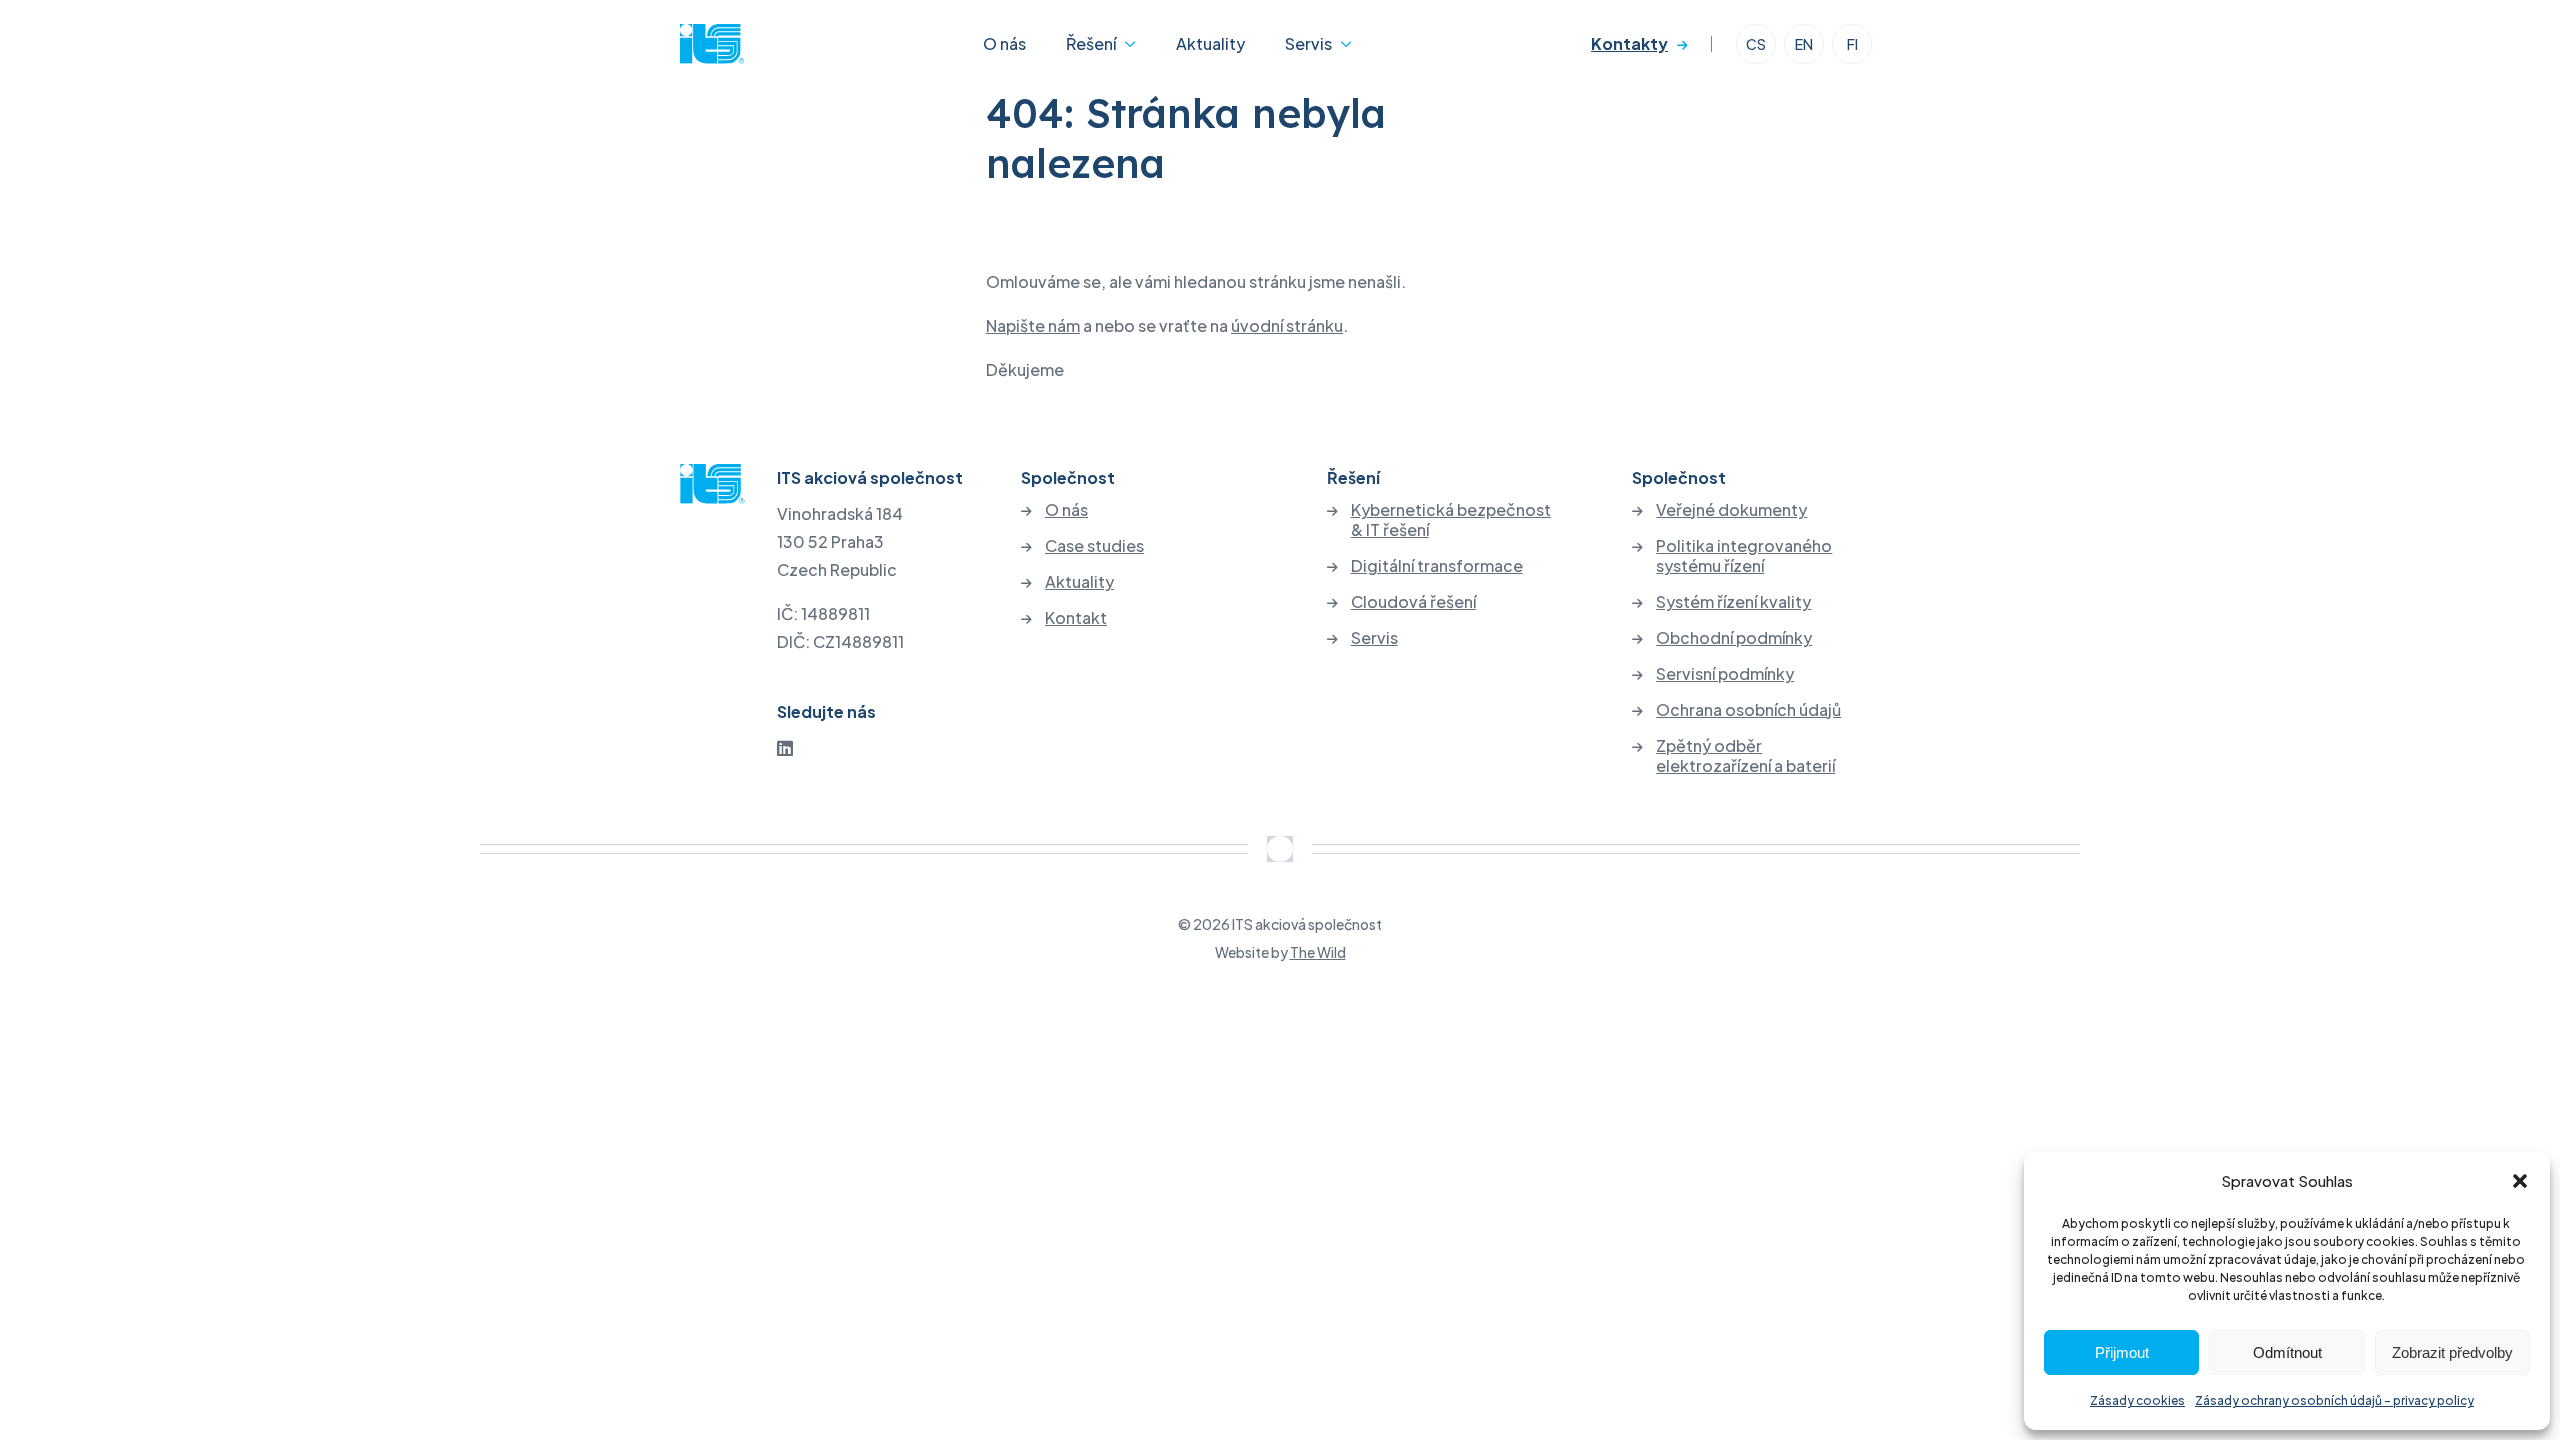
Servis (1308, 43)
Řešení (1091, 43)
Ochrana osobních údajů (1748, 710)
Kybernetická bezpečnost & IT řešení (1451, 520)
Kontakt (1076, 618)
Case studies (1094, 546)
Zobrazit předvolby (2452, 1352)
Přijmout (2122, 1352)
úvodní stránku (1287, 325)
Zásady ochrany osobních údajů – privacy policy (2334, 1400)
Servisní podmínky (1725, 674)
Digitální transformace (1437, 566)
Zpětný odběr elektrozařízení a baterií (1745, 756)
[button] (2520, 1181)
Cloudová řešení (1413, 602)
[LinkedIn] (785, 747)
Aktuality (1210, 43)
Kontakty (1629, 43)
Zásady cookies (2137, 1400)
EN (1804, 44)
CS (1756, 44)
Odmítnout (2287, 1352)
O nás (1004, 43)
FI (1852, 44)
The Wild (1318, 952)
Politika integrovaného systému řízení (1744, 556)
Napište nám (1033, 325)
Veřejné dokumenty (1731, 510)
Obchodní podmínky (1734, 638)
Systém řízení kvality (1733, 602)
